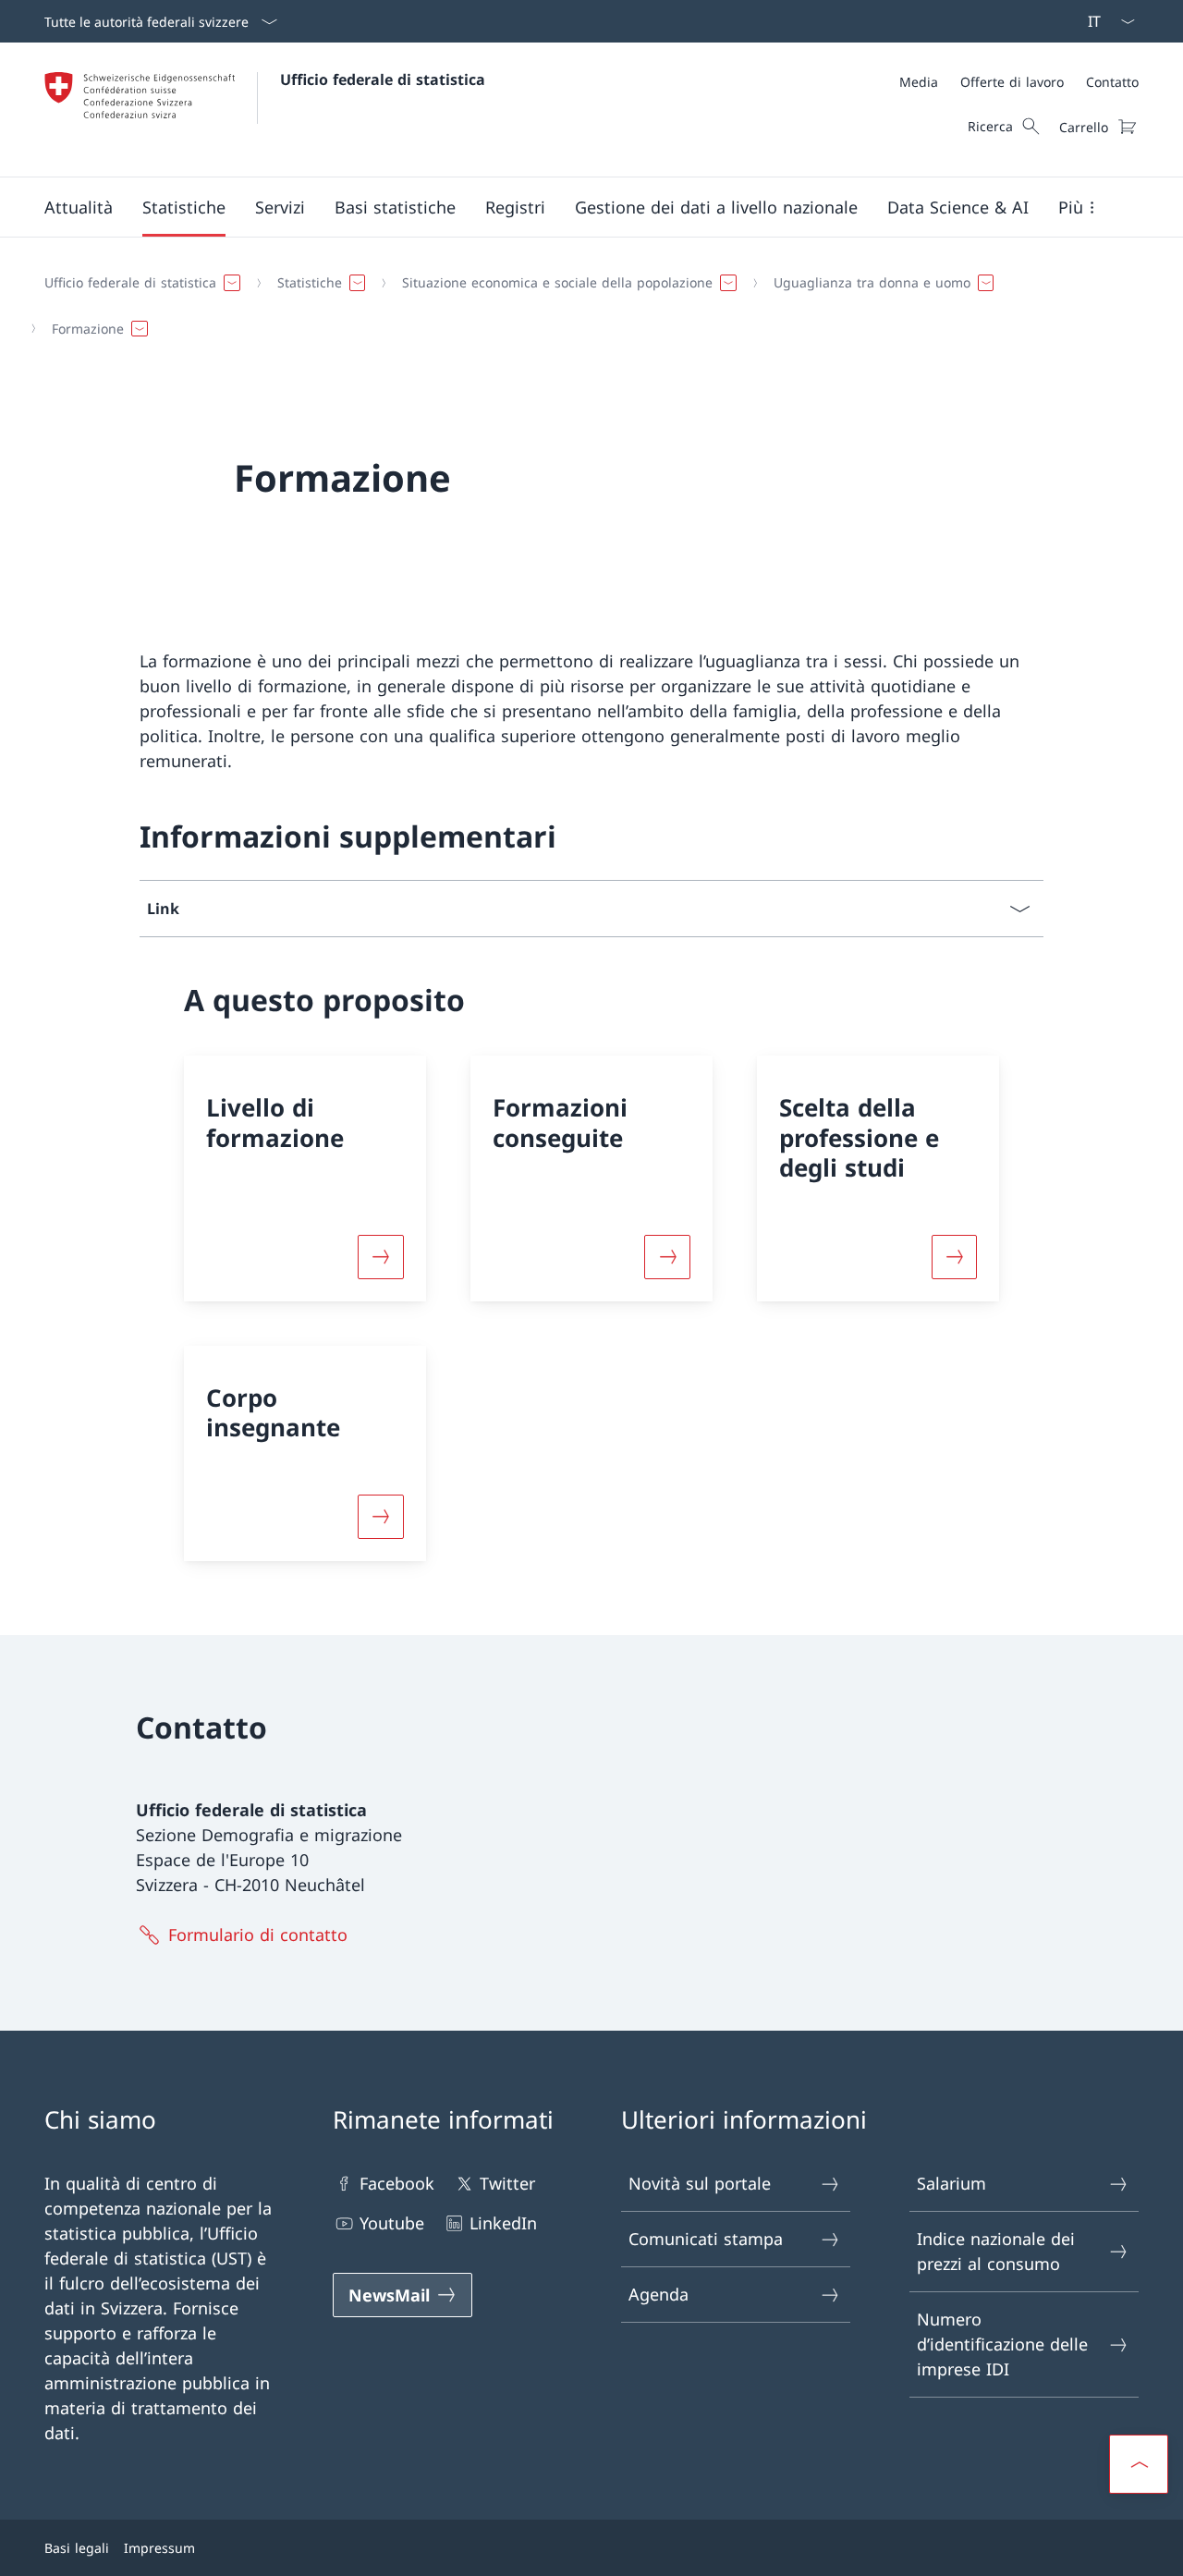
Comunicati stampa (706, 2239)
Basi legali (77, 2548)
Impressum (159, 2548)
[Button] (381, 1257)
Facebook (397, 2183)
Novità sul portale (700, 2183)
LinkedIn (503, 2223)
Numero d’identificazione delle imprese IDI (1002, 2344)
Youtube (392, 2223)
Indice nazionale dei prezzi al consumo (996, 2251)
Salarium (951, 2183)
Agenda (659, 2294)
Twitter (507, 2183)
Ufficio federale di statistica (383, 79)
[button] (79, 207)
